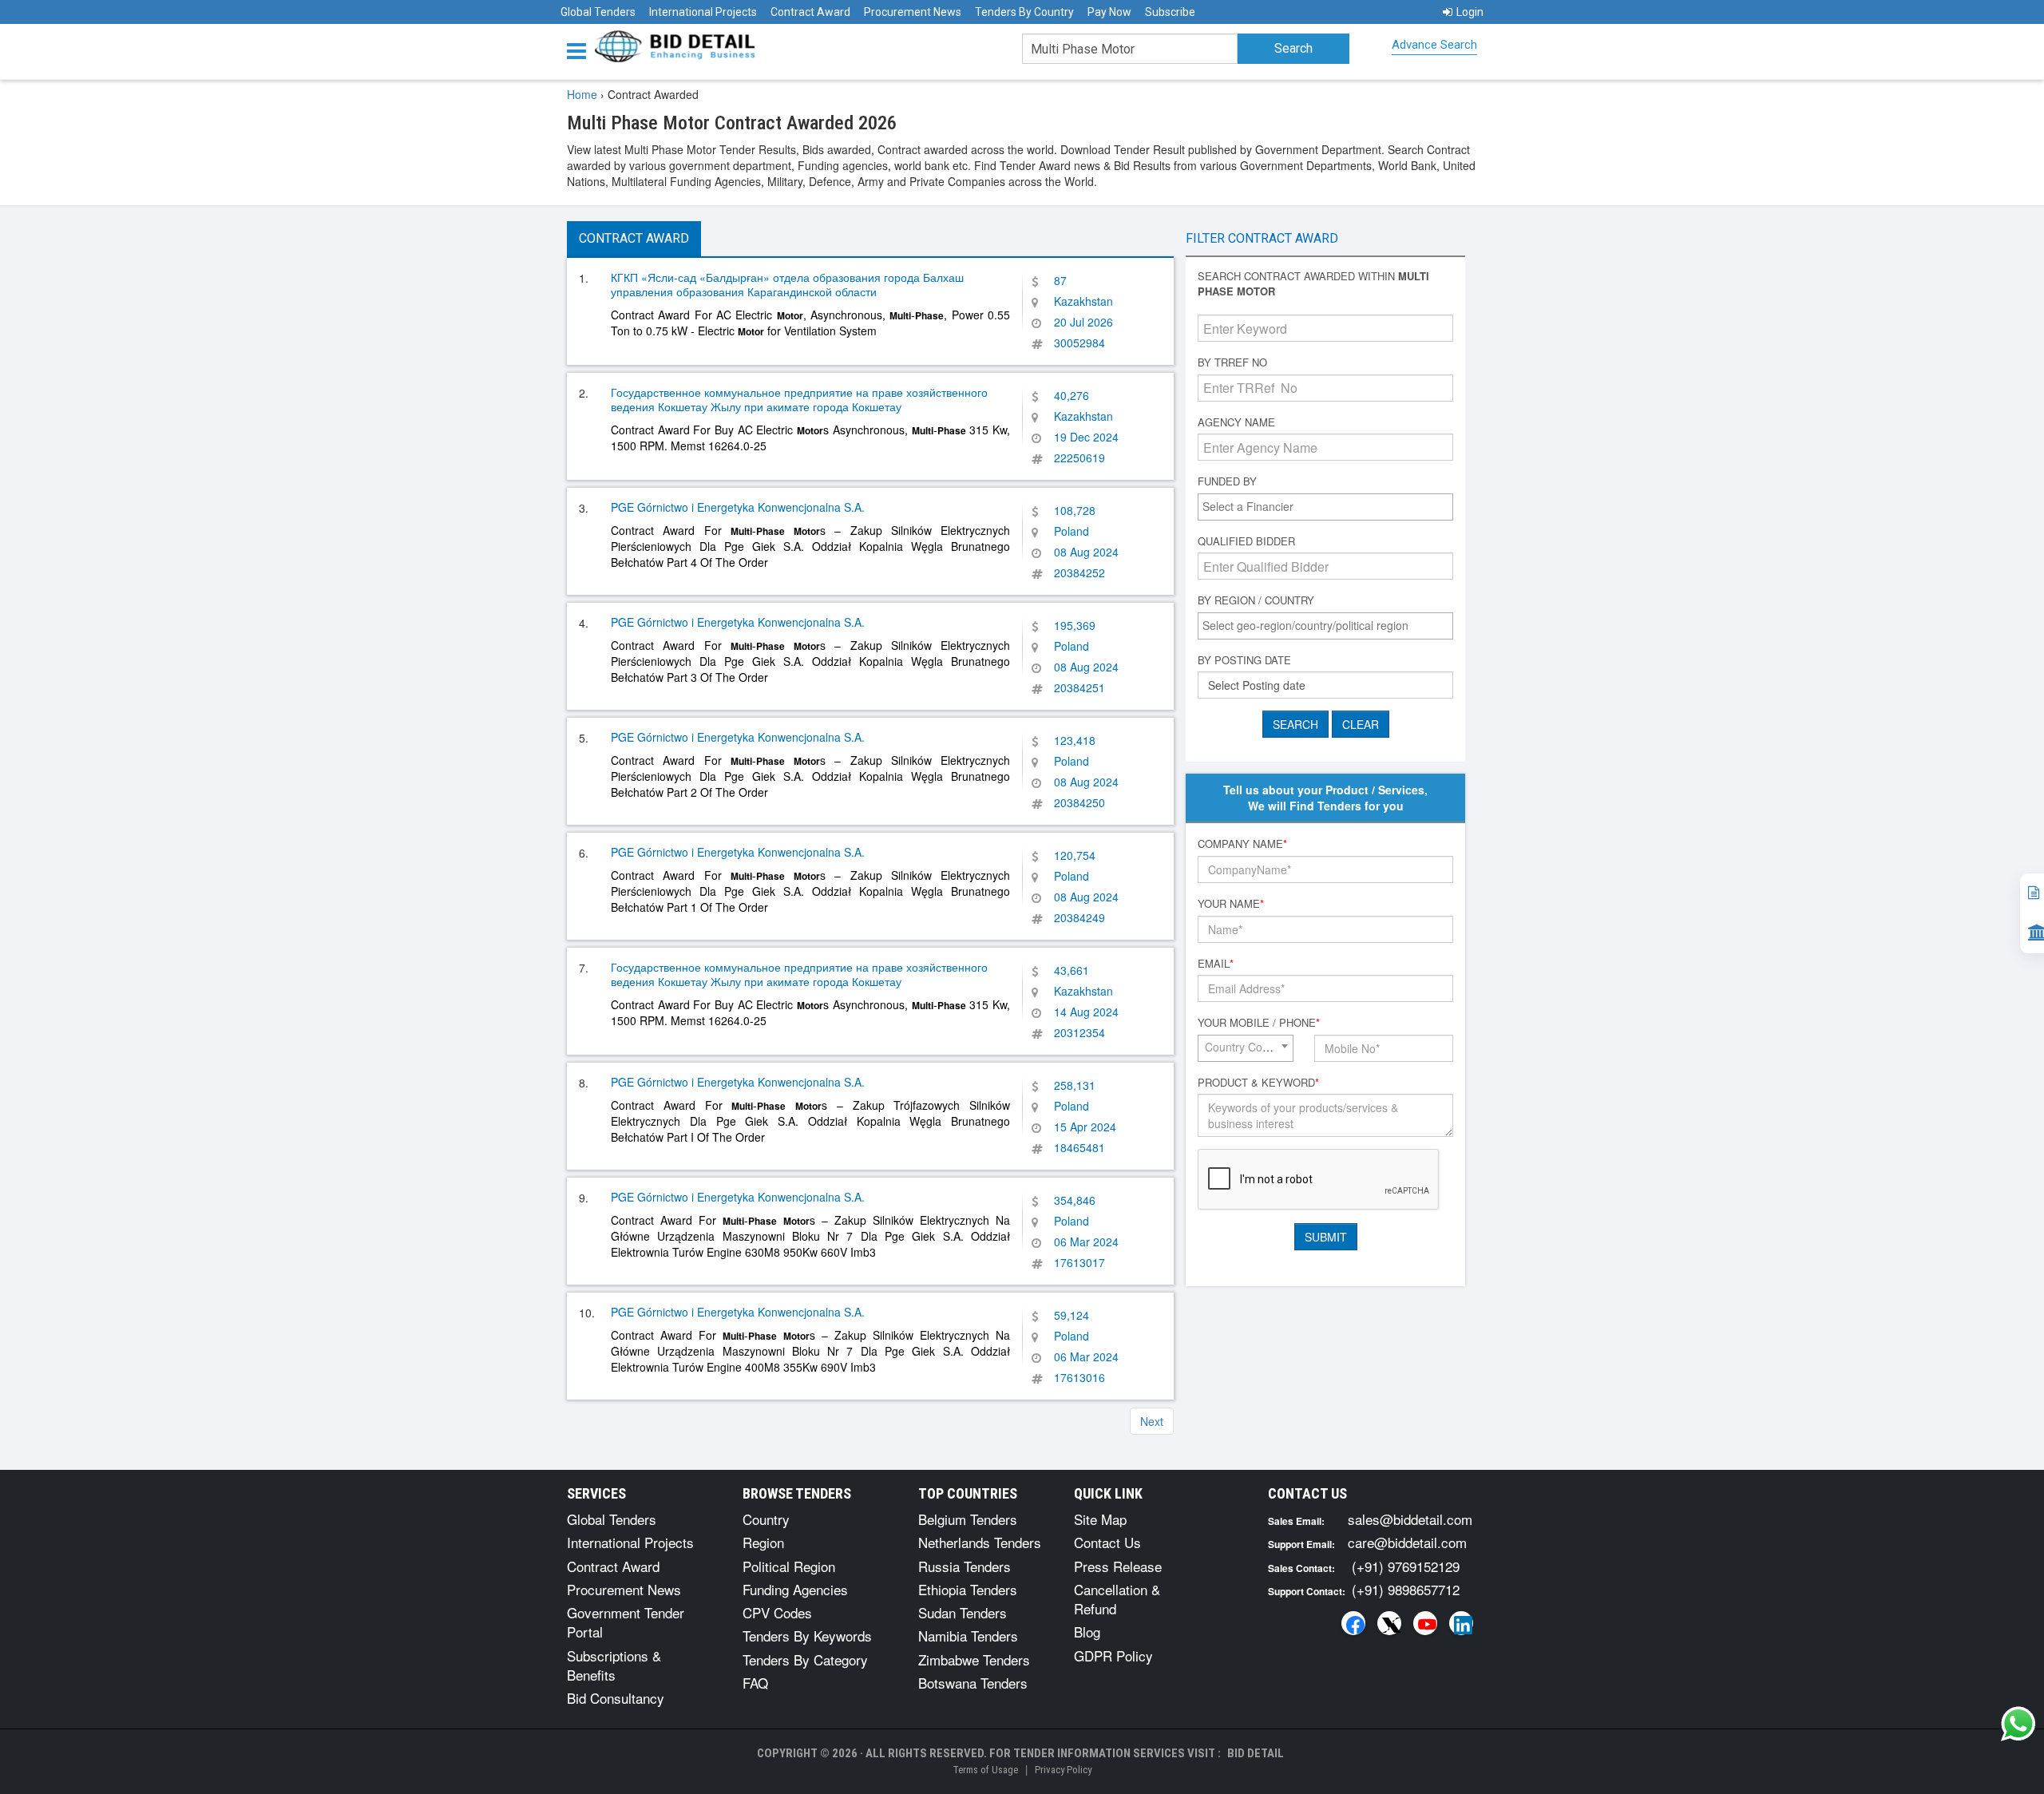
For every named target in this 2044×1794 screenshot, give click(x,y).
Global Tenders (598, 12)
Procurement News (913, 12)
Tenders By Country (1024, 12)
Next (1152, 1421)
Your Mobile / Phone (1259, 1023)
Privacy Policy (1063, 1770)
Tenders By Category (805, 1659)
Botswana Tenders (973, 1683)
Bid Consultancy (616, 1698)
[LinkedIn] (1461, 1623)
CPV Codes (777, 1612)
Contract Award (810, 12)
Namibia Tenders (968, 1636)
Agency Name (1236, 422)
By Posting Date (1244, 660)
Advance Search (1434, 45)
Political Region (789, 1566)
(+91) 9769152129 (1406, 1566)
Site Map (1100, 1519)
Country (766, 1519)
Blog (1087, 1632)
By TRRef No (1232, 362)
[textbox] (1329, 506)
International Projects (703, 12)
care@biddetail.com (1407, 1542)
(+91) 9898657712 (1406, 1589)
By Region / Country (1256, 600)
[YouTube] (1425, 1623)
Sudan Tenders (963, 1612)
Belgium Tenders (968, 1519)
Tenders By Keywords (807, 1636)
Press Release (1118, 1566)
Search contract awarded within (1313, 284)
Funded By (1227, 481)
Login (1470, 12)
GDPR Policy (1113, 1655)
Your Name (1231, 904)
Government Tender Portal (626, 1622)
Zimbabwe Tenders (974, 1659)
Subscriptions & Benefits (614, 1665)
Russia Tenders (965, 1566)
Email (1216, 964)
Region (763, 1542)
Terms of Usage (985, 1770)
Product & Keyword (1258, 1083)
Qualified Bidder (1246, 541)
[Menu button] (580, 50)
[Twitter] (1389, 1623)
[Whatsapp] (2018, 1724)
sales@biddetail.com (1410, 1519)
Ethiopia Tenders (968, 1589)
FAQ (755, 1683)
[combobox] (1325, 507)
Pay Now (1109, 12)
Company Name (1242, 844)
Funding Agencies (795, 1589)
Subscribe (1170, 12)
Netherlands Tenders (980, 1542)
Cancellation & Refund (1117, 1599)
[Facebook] (1353, 1623)
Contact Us (1107, 1542)
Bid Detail (1256, 1753)
